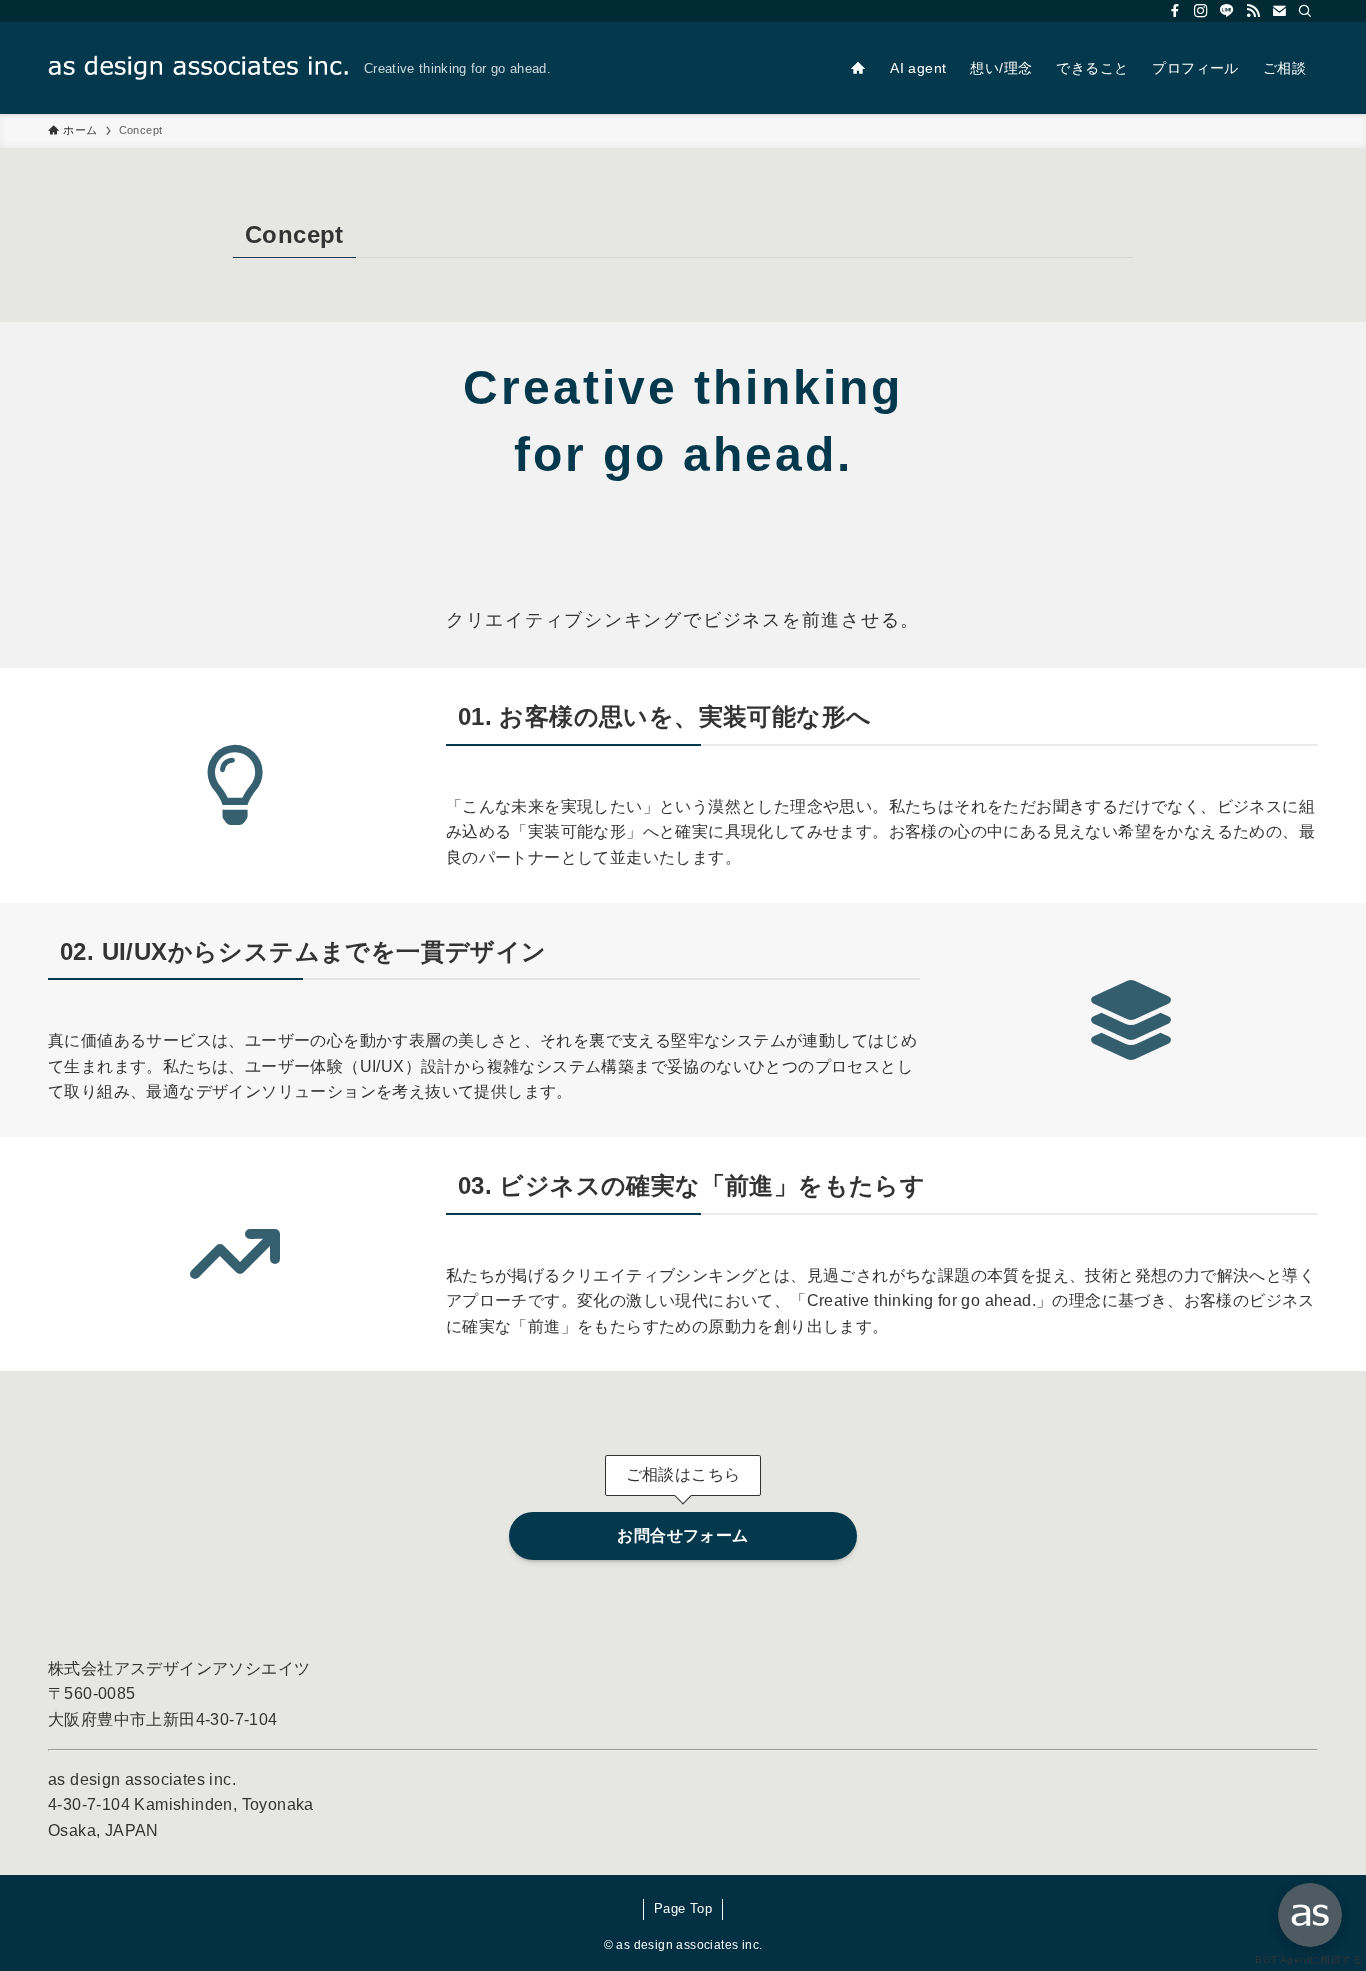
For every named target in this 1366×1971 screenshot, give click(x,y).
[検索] (1305, 11)
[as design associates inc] (198, 68)
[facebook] (1175, 11)
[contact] (1279, 11)
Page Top (683, 1908)
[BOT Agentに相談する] (1310, 1915)
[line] (1227, 11)
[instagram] (1201, 11)
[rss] (1253, 11)
